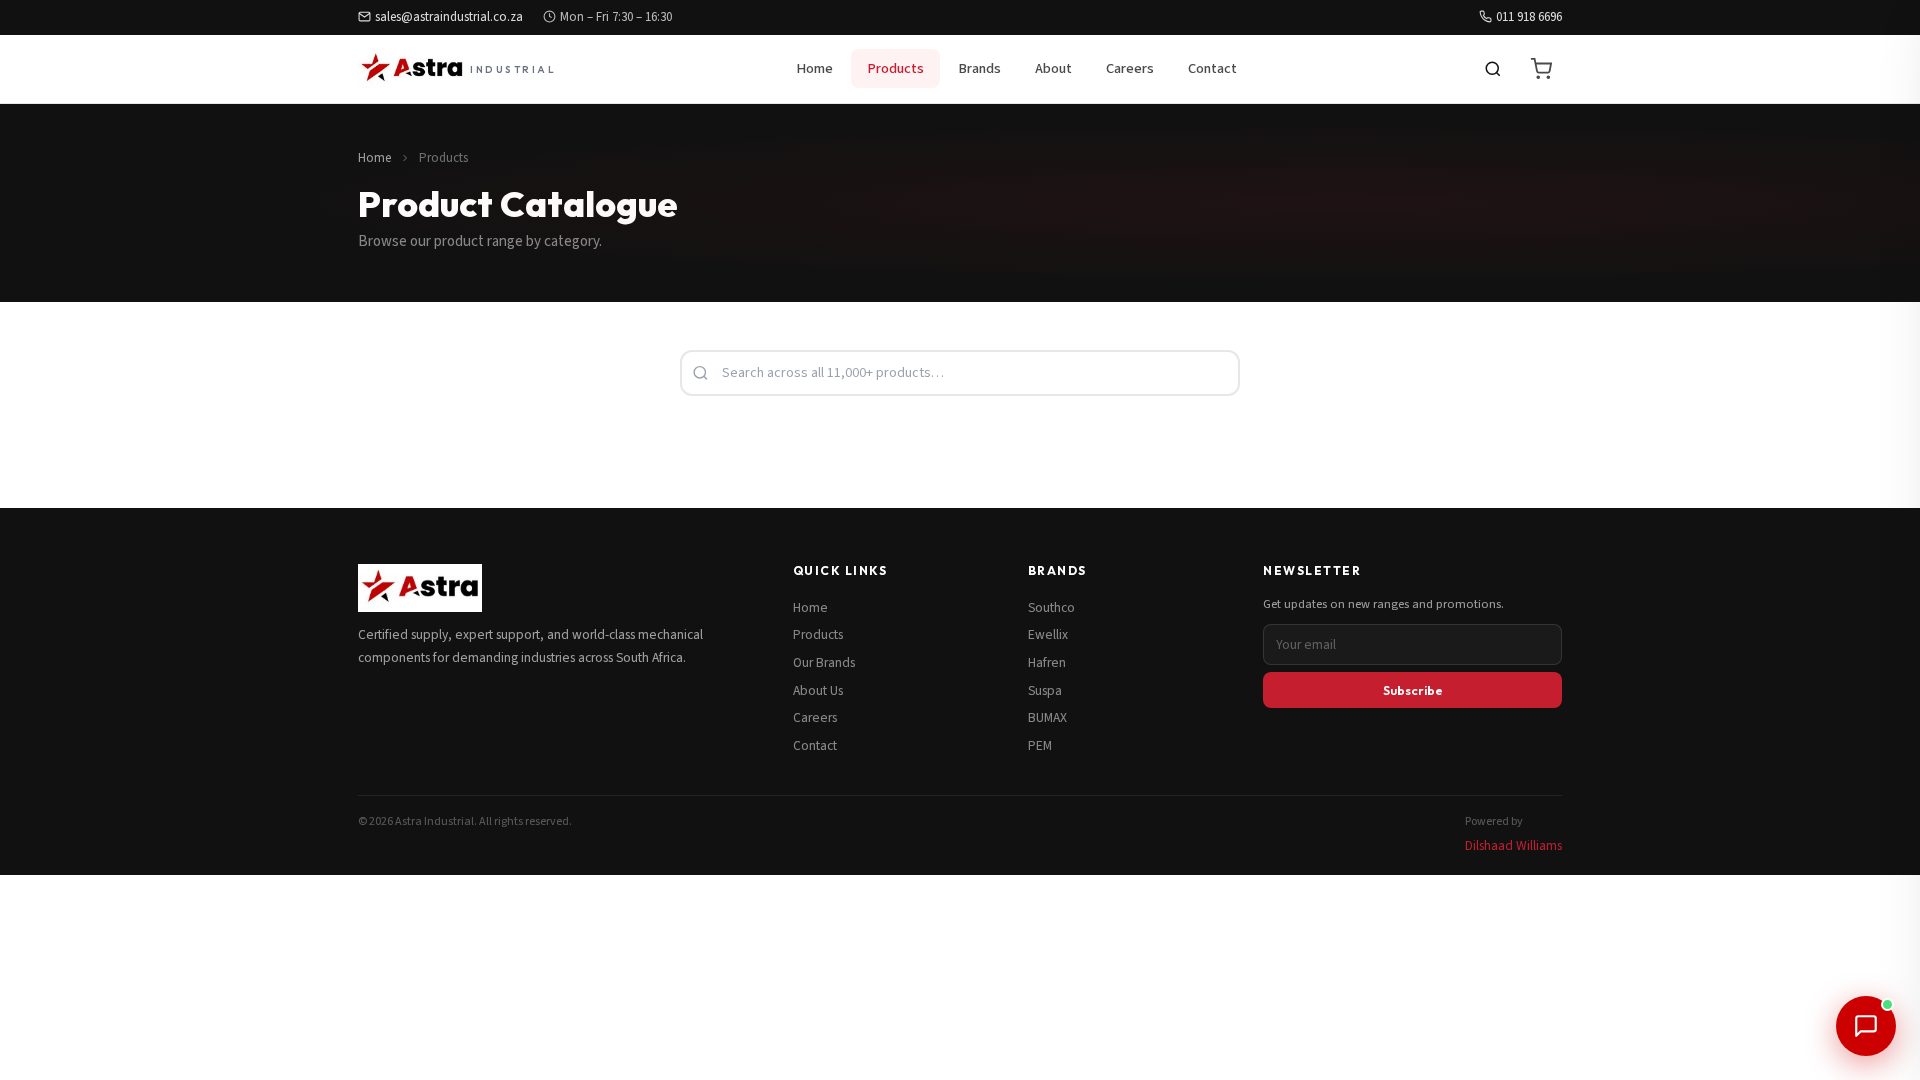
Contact (1212, 68)
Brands (979, 68)
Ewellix (1048, 634)
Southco (1051, 607)
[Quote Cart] (1541, 69)
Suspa (1045, 690)
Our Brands (824, 662)
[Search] (1493, 69)
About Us (818, 690)
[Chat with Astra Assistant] (1866, 1026)
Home (814, 68)
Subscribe (1413, 690)
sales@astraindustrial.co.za (449, 17)
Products (895, 68)
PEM (1040, 745)
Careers (1130, 68)
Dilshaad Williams (1513, 845)
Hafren (1047, 662)
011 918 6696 (1529, 17)
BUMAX (1047, 717)
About (1053, 68)
